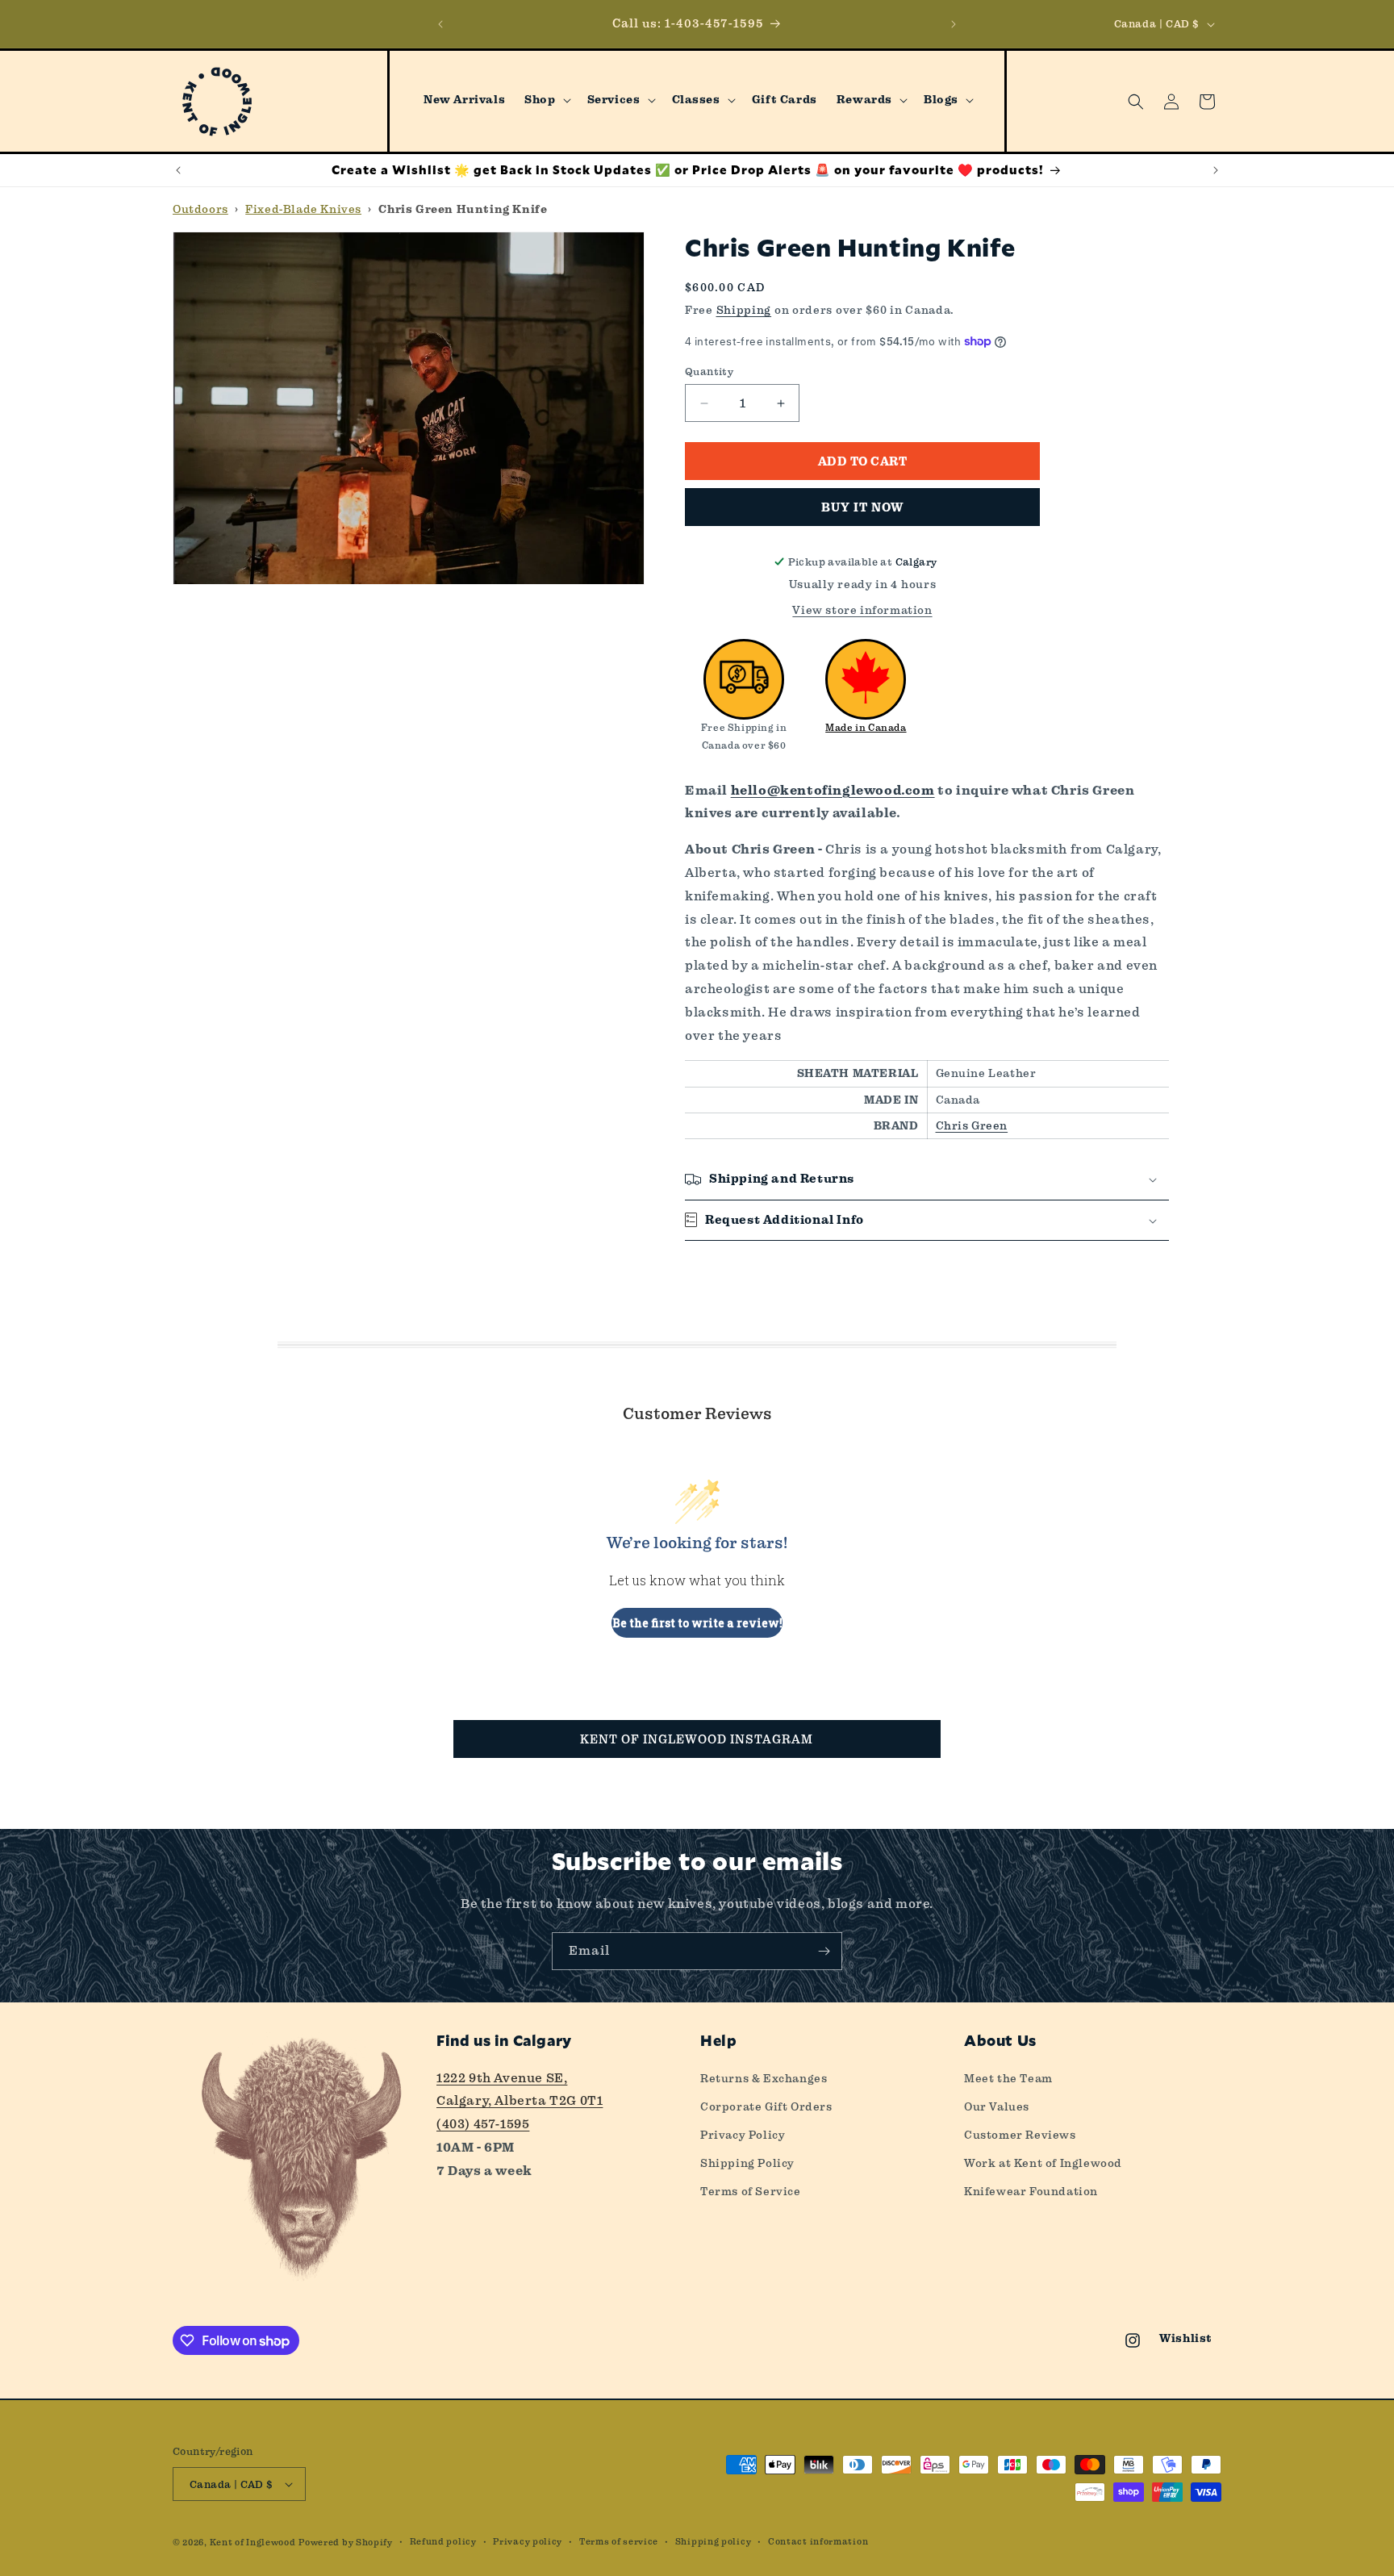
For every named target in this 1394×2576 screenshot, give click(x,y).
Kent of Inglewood (253, 2543)
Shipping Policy (747, 2163)
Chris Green (972, 1125)
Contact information (818, 2542)
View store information (862, 610)
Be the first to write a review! (697, 1623)
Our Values (997, 2106)
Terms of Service (751, 2191)
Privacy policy (528, 2542)
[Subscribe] (824, 1951)
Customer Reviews (1020, 2135)
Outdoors (200, 209)
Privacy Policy (743, 2135)
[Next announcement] (954, 24)
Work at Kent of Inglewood (1043, 2163)
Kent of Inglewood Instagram (697, 1739)
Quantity (709, 372)
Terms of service (619, 2542)
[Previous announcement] (440, 24)
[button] (546, 100)
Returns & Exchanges (764, 2078)
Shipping (744, 310)
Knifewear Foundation (1031, 2191)
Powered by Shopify (346, 2543)
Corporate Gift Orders (766, 2106)
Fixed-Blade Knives (303, 209)
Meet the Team (1008, 2078)
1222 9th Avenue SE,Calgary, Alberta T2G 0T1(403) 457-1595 (520, 2101)
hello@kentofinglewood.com (833, 791)
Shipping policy (714, 2542)
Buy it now (862, 507)
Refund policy (443, 2542)
